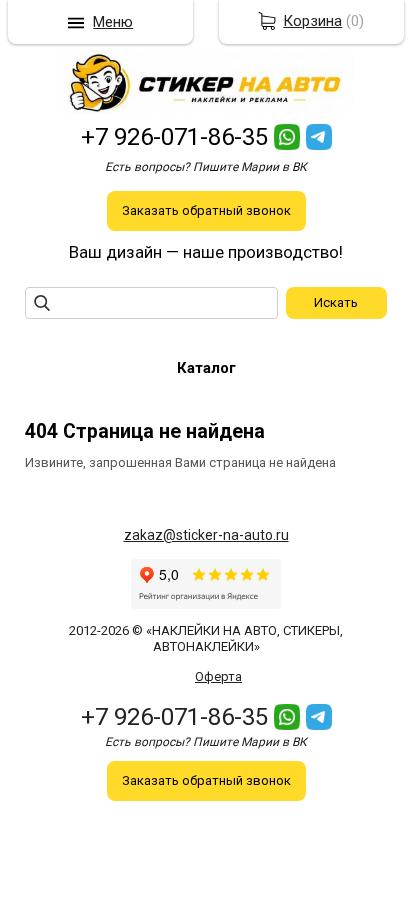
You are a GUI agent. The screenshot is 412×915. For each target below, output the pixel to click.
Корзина (312, 21)
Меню (113, 22)
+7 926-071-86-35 (174, 137)
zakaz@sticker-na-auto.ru (206, 535)
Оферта (218, 676)
